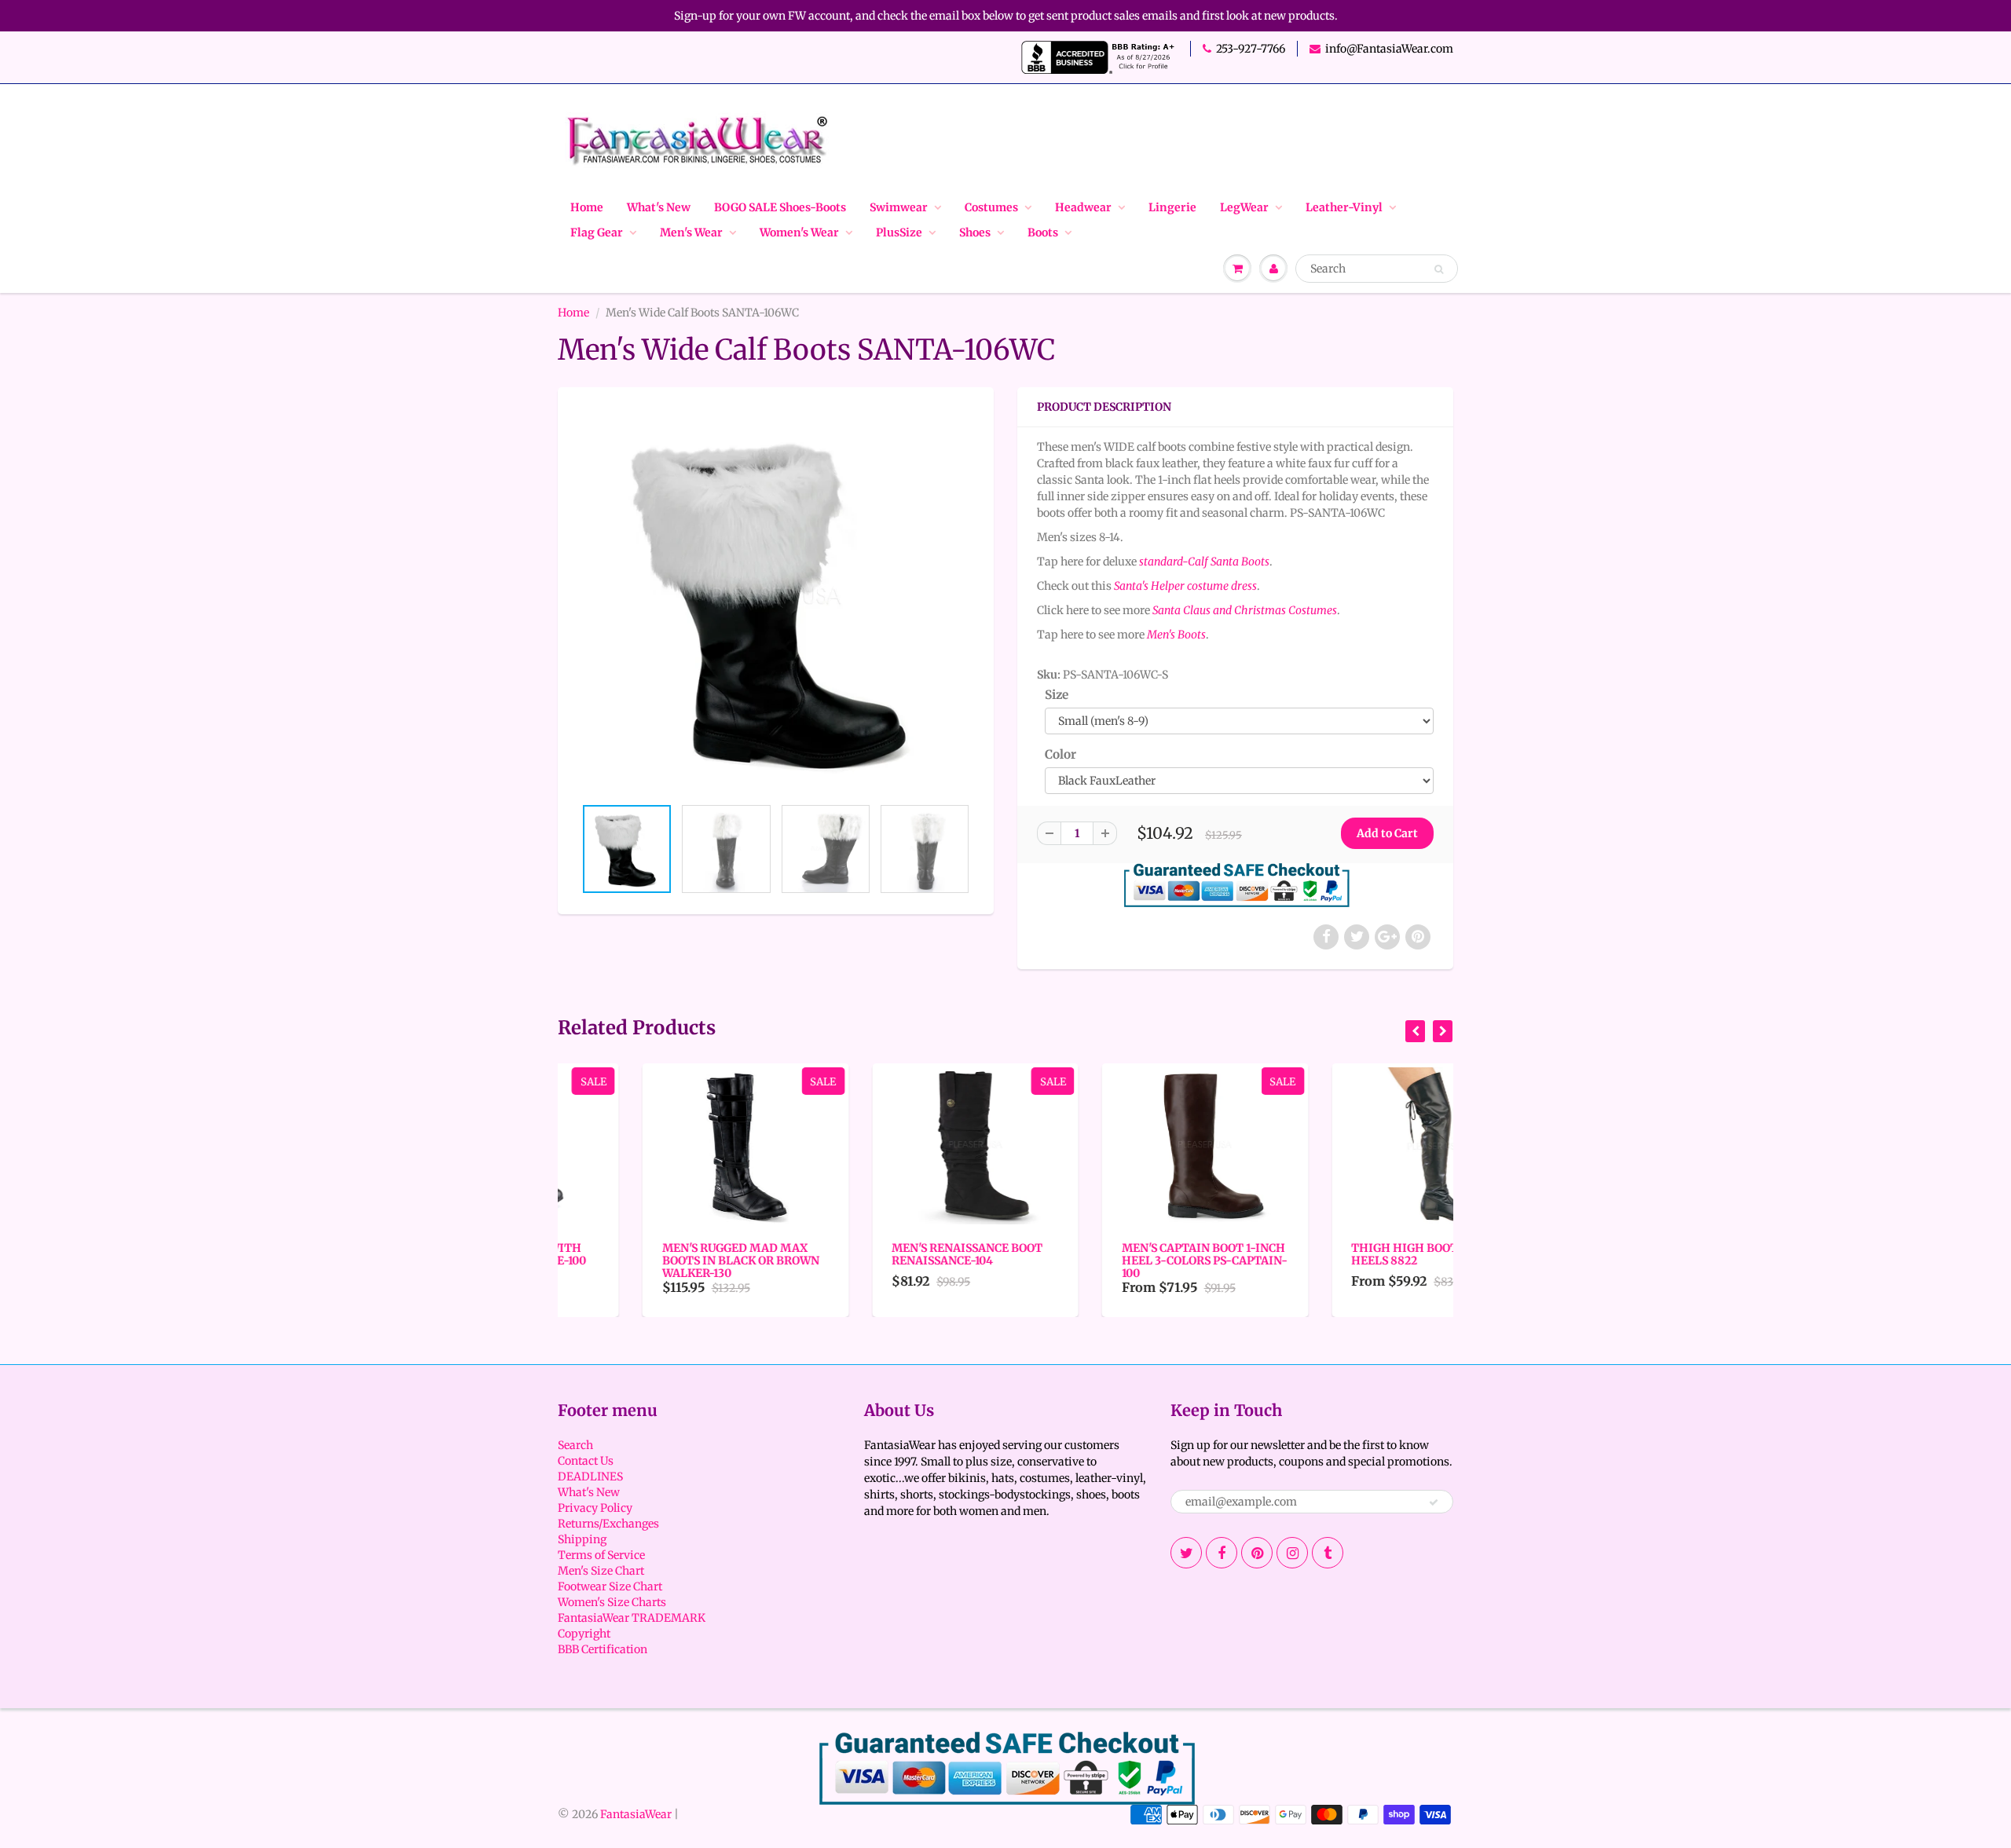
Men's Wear (691, 232)
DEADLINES (590, 1477)
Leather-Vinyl (1344, 207)
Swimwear (899, 207)
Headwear (1083, 207)
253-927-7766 (1251, 49)
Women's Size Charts (612, 1602)
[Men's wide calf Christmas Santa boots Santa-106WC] (776, 599)
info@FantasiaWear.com (1389, 49)
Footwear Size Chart (610, 1586)
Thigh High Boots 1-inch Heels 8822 (1344, 1254)
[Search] (1439, 269)
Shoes (975, 232)
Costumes (991, 207)
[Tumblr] (1328, 1553)
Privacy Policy (595, 1508)
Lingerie (1172, 207)
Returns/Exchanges (608, 1524)
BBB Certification (603, 1649)
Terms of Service (601, 1555)
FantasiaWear (636, 1814)
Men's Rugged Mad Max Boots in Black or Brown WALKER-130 (656, 1261)
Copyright (584, 1634)
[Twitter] (1186, 1553)
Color (1060, 754)
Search (575, 1445)
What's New (659, 207)
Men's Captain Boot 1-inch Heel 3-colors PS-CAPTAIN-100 (1120, 1261)
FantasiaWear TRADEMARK (632, 1618)
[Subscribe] (1434, 1502)
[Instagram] (1292, 1553)
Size (1057, 695)
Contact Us (586, 1461)
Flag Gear (597, 232)
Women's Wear (799, 232)
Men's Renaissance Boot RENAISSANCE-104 (883, 1254)
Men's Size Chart (601, 1571)
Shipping (582, 1539)
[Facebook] (1222, 1553)
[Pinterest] (1257, 1553)
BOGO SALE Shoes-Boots (780, 207)
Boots (1043, 232)
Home (587, 207)
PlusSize (899, 232)
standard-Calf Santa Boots (1204, 562)
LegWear (1244, 207)
